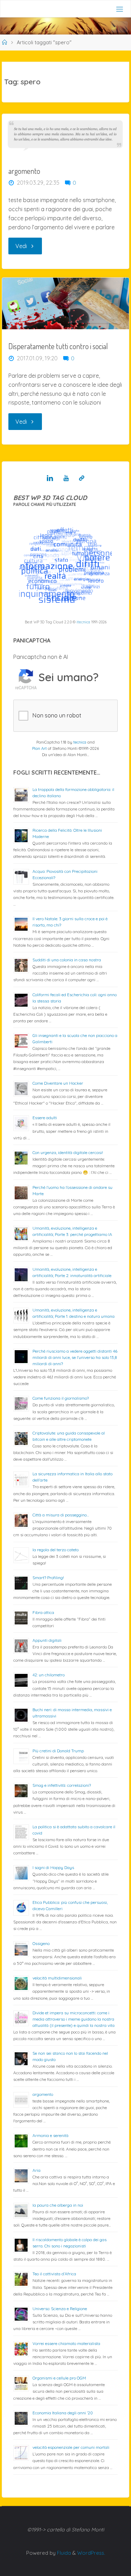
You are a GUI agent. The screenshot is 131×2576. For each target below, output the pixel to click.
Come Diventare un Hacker (58, 1083)
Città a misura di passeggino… (61, 1515)
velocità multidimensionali (57, 1978)
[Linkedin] (50, 478)
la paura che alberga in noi (58, 2205)
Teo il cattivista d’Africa (54, 2274)
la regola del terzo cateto (56, 1550)
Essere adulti (45, 1118)
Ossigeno (41, 1943)
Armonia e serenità (50, 2135)
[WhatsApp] (82, 478)
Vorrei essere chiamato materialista (66, 2343)
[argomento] (65, 134)
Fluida (63, 2553)
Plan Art (39, 748)
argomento (24, 171)
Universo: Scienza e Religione (60, 2309)
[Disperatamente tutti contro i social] (65, 303)
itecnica (83, 622)
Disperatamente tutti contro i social (58, 346)
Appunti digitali (47, 1640)
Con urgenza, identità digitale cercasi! (68, 1152)
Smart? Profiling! (48, 1578)
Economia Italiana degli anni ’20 (63, 2413)
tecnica (80, 742)
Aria (37, 2170)
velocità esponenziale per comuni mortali (71, 2447)
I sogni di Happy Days (53, 1867)
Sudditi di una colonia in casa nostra (67, 960)
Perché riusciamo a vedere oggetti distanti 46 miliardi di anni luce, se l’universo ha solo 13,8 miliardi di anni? (75, 1357)
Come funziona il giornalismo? (61, 1398)
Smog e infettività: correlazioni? (62, 1785)
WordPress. (91, 2553)
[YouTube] (66, 478)
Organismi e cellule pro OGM (59, 2378)
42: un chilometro (49, 1675)
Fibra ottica (43, 1612)
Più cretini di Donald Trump (58, 1751)
